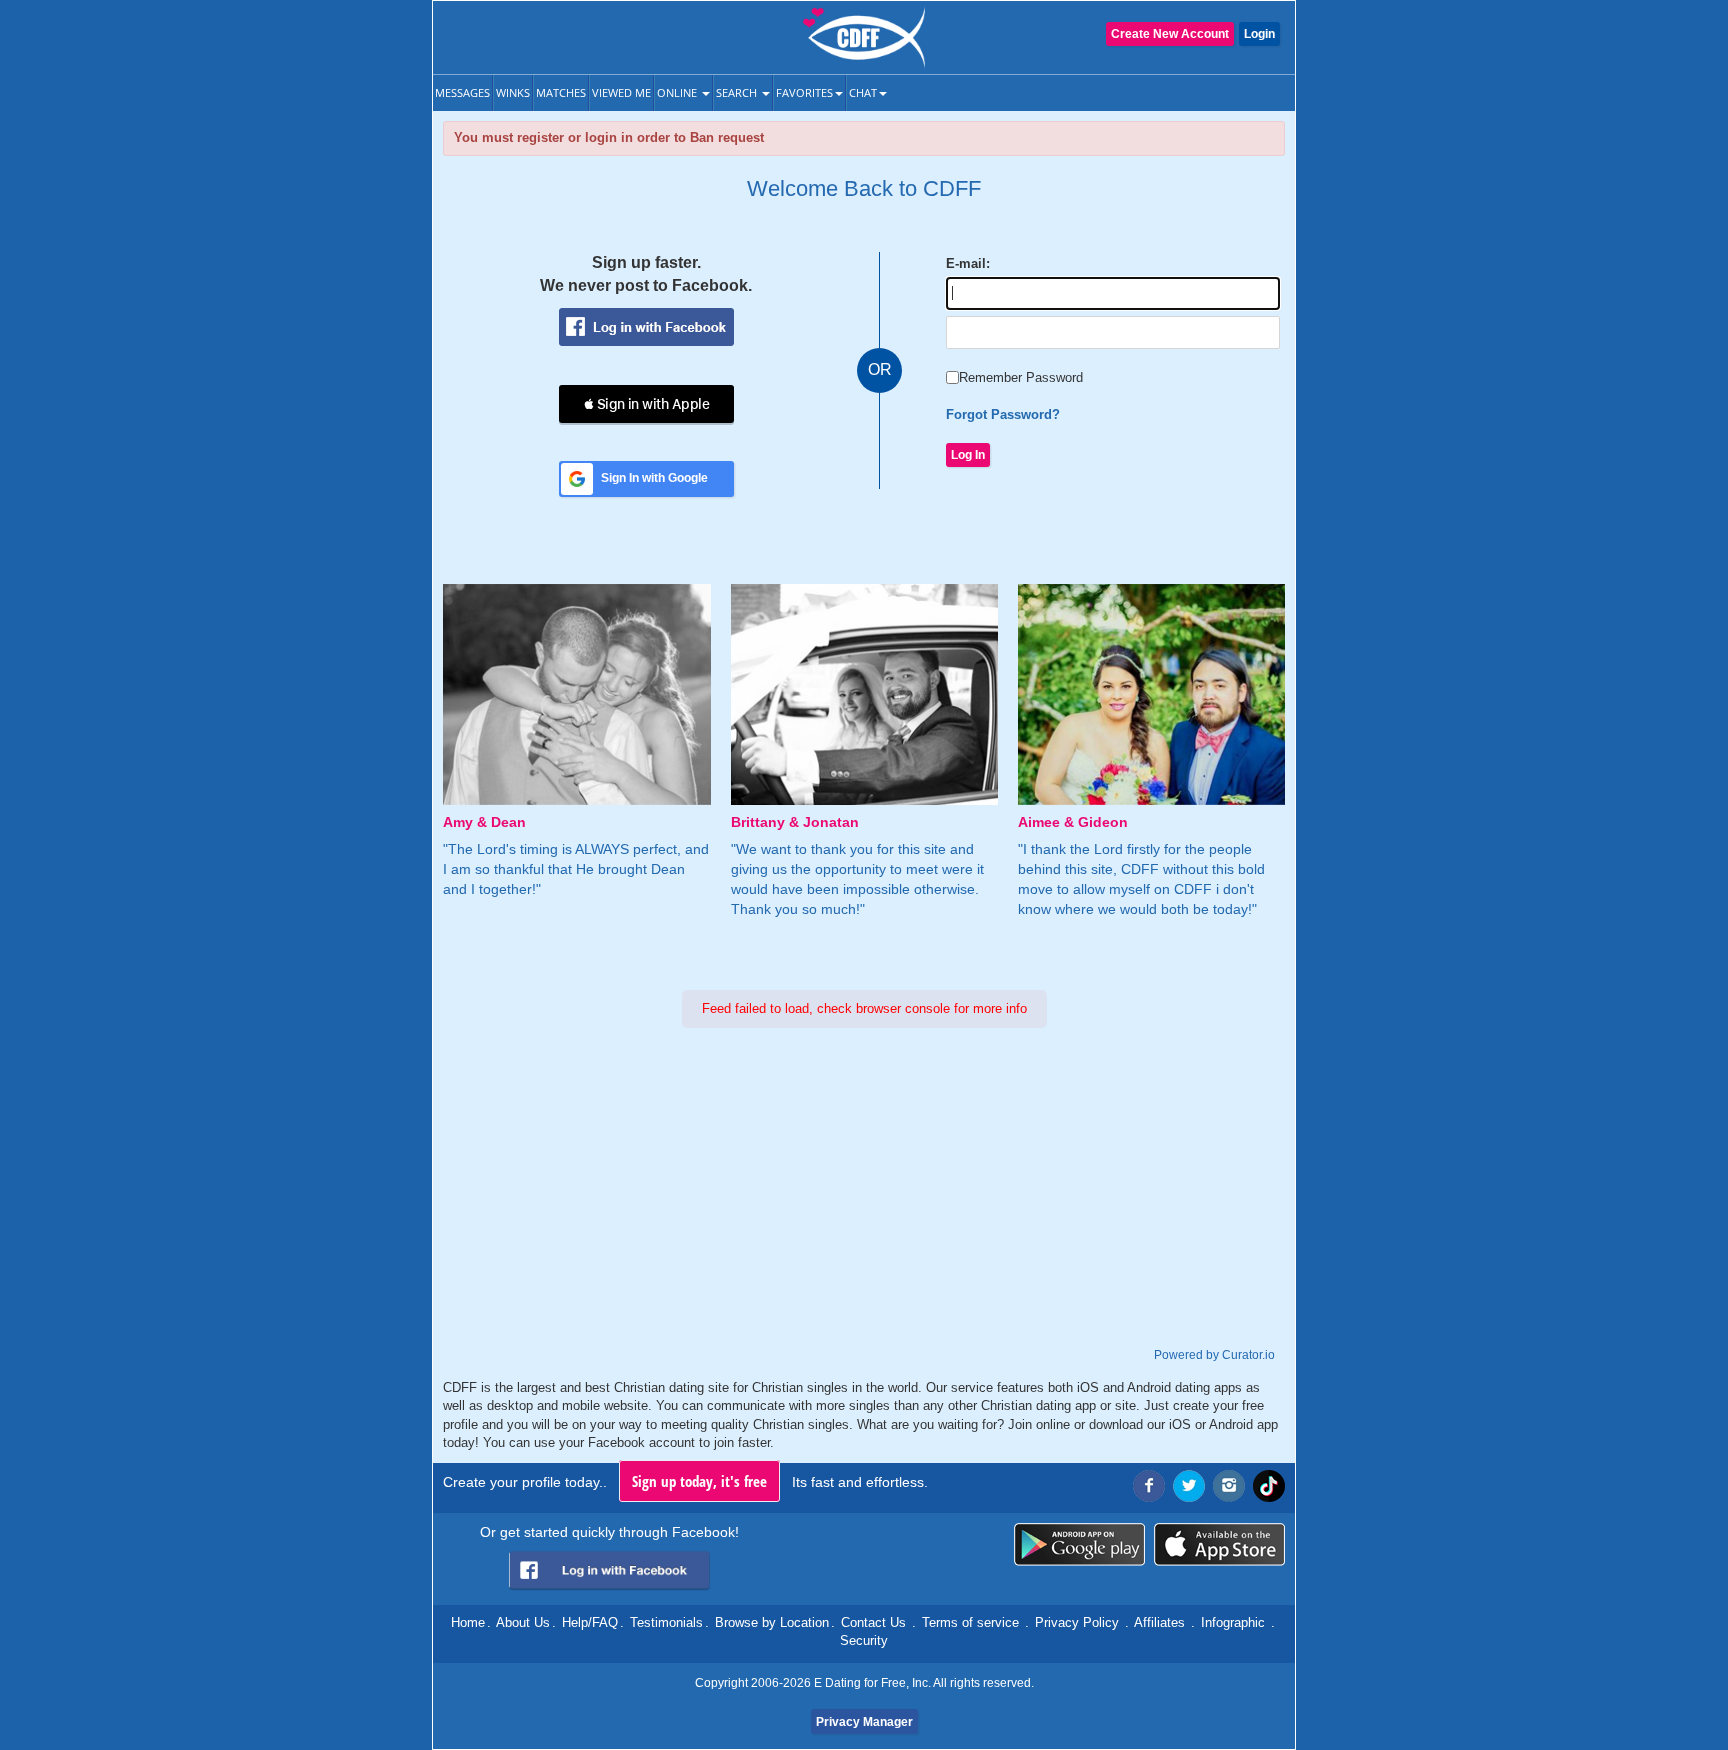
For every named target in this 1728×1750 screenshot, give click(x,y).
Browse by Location (772, 1622)
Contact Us (873, 1622)
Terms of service (970, 1622)
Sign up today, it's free (699, 1481)
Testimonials (666, 1622)
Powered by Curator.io (1214, 1354)
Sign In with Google (654, 478)
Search (738, 92)
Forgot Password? (1003, 414)
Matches (561, 92)
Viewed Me (621, 92)
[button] (646, 404)
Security (864, 1640)
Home (468, 1622)
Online (678, 92)
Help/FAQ (590, 1622)
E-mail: (968, 263)
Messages (462, 92)
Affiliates (1159, 1622)
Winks (513, 92)
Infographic (1233, 1622)
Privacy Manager (864, 1722)
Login (1259, 34)
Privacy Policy (1077, 1622)
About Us (523, 1622)
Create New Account (1170, 34)
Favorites (804, 92)
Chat (863, 92)
